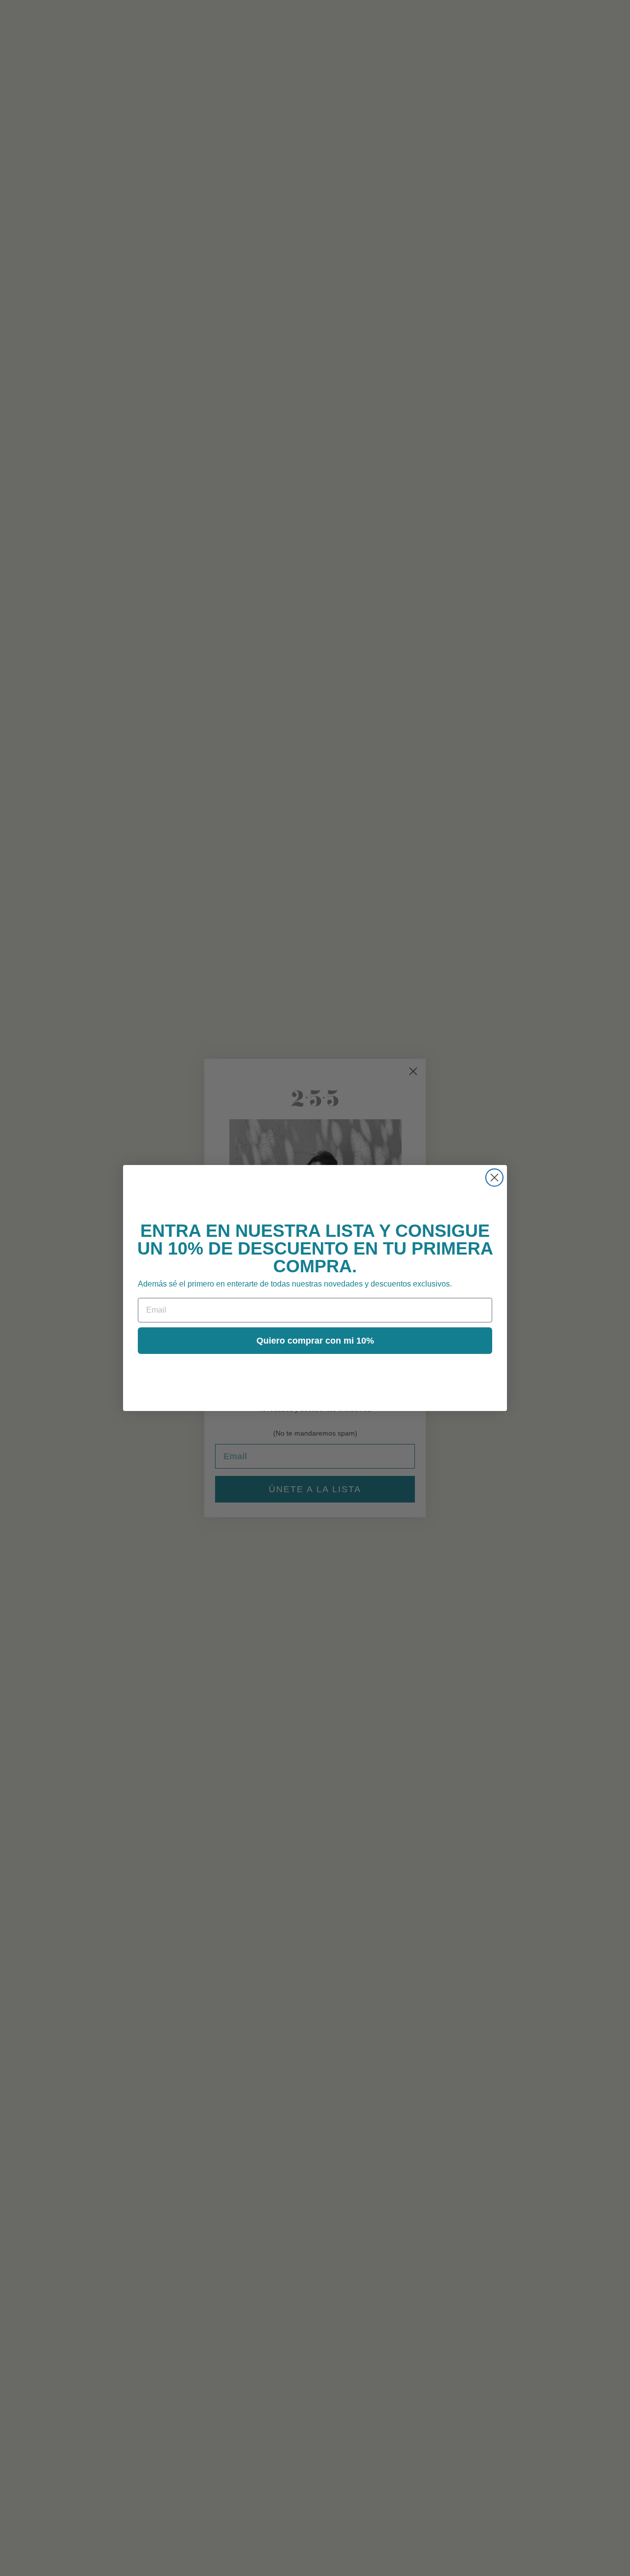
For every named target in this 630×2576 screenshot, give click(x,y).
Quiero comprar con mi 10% (315, 1341)
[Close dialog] (494, 1178)
